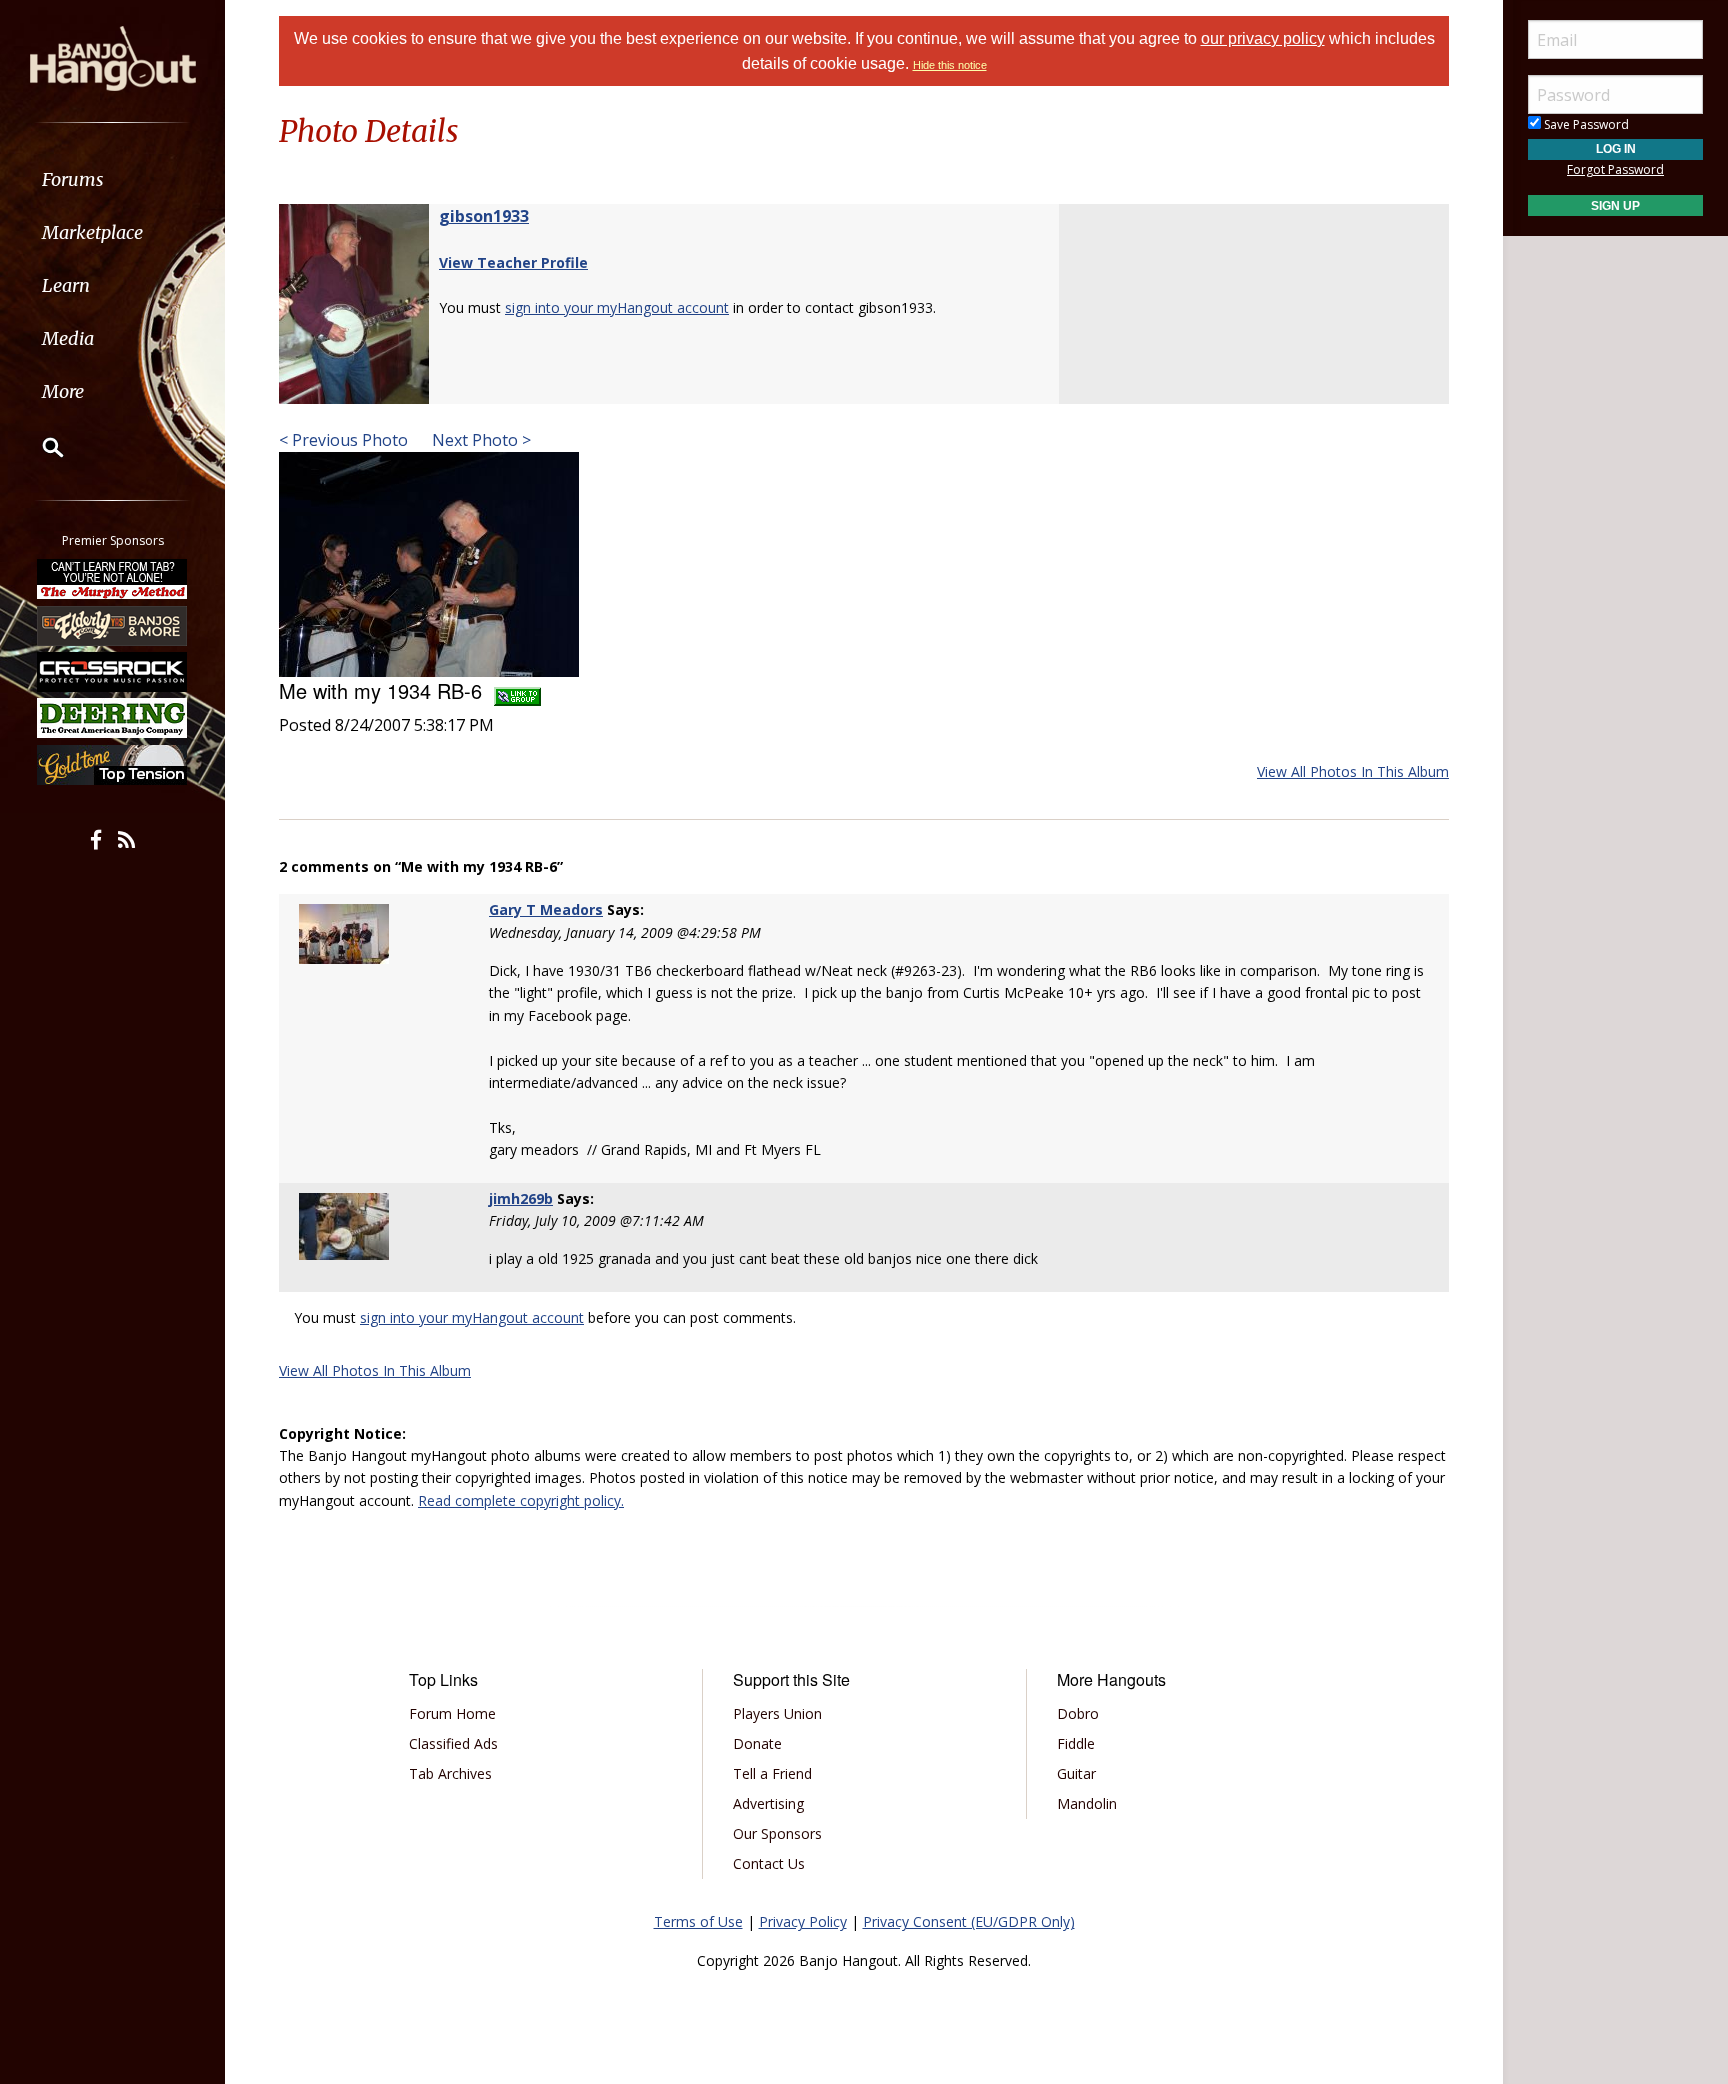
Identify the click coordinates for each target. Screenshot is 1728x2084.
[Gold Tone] (113, 765)
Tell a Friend (772, 1773)
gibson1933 (484, 216)
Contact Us (769, 1863)
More (63, 391)
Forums (73, 179)
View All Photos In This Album (1353, 771)
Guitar (1076, 1773)
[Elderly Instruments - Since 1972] (113, 625)
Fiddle (1076, 1743)
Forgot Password (1615, 169)
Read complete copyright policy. (521, 1500)
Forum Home (452, 1713)
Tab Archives (450, 1773)
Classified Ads (453, 1743)
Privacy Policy (803, 1921)
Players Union (777, 1713)
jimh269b (521, 1198)
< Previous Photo (343, 440)
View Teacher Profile (513, 262)
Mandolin (1087, 1803)
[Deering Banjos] (113, 718)
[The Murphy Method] (113, 579)
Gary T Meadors (546, 909)
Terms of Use (698, 1921)
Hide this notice (950, 65)
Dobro (1078, 1713)
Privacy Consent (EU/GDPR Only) (969, 1921)
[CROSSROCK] (113, 672)
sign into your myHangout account (617, 307)
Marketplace (92, 232)
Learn (66, 285)
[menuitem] (112, 179)
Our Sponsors (777, 1833)
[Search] (40, 447)
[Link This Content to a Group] (517, 690)
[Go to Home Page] (113, 57)
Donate (757, 1743)
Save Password (1585, 124)
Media (68, 338)
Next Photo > (479, 440)
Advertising (768, 1803)
